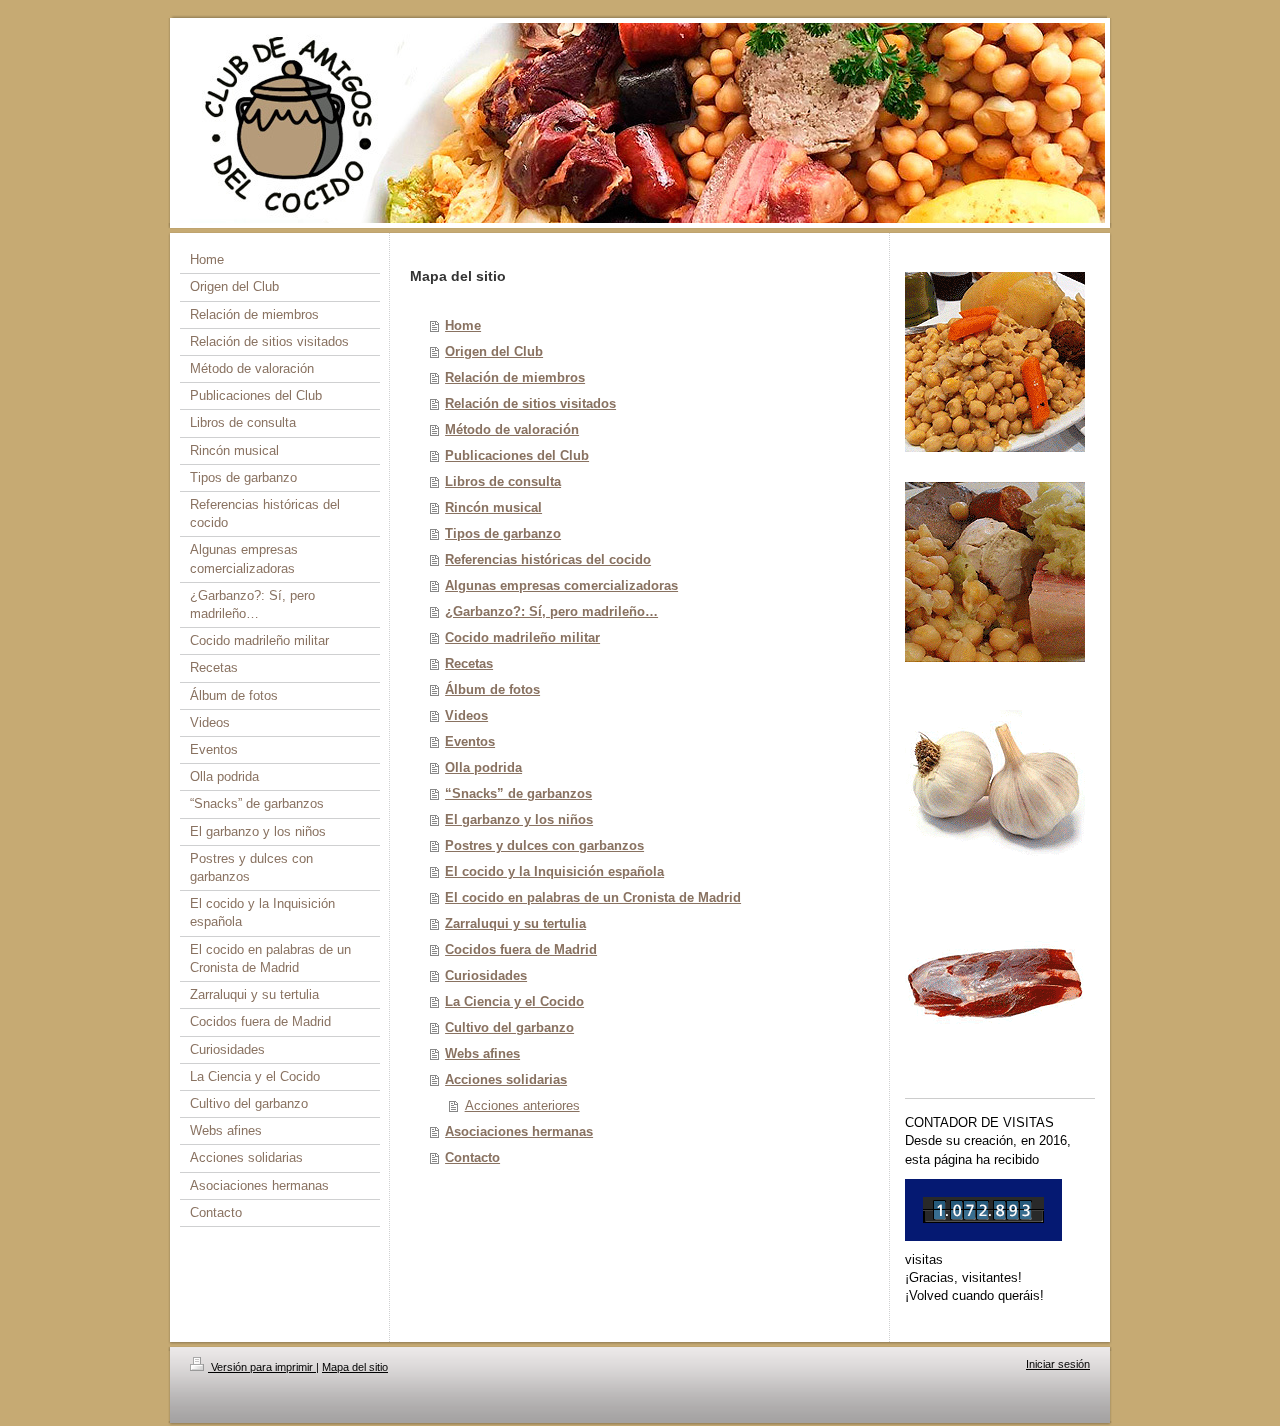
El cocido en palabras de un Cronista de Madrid (593, 897)
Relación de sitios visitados (530, 403)
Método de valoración (512, 429)
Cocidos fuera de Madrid (521, 949)
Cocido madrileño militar (522, 637)
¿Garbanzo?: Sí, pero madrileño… (551, 611)
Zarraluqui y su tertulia (515, 923)
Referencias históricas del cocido (548, 559)
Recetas (469, 663)
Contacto (472, 1157)
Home (463, 325)
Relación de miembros (515, 377)
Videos (466, 715)
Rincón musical (493, 507)
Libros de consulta (503, 481)
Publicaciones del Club (517, 455)
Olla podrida (483, 767)
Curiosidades (486, 975)
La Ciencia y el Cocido (514, 1001)
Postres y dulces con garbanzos (544, 845)
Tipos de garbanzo (503, 533)
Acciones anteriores (522, 1105)
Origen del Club (494, 351)
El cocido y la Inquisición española (554, 871)
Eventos (470, 741)
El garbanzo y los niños (519, 819)
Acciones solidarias (506, 1079)
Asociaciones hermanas (519, 1131)
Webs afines (482, 1053)
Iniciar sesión (1058, 1364)
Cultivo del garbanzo (509, 1027)
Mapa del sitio (355, 1367)
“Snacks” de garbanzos (518, 793)
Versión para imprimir (262, 1367)
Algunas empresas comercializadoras (561, 585)
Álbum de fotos (492, 689)
